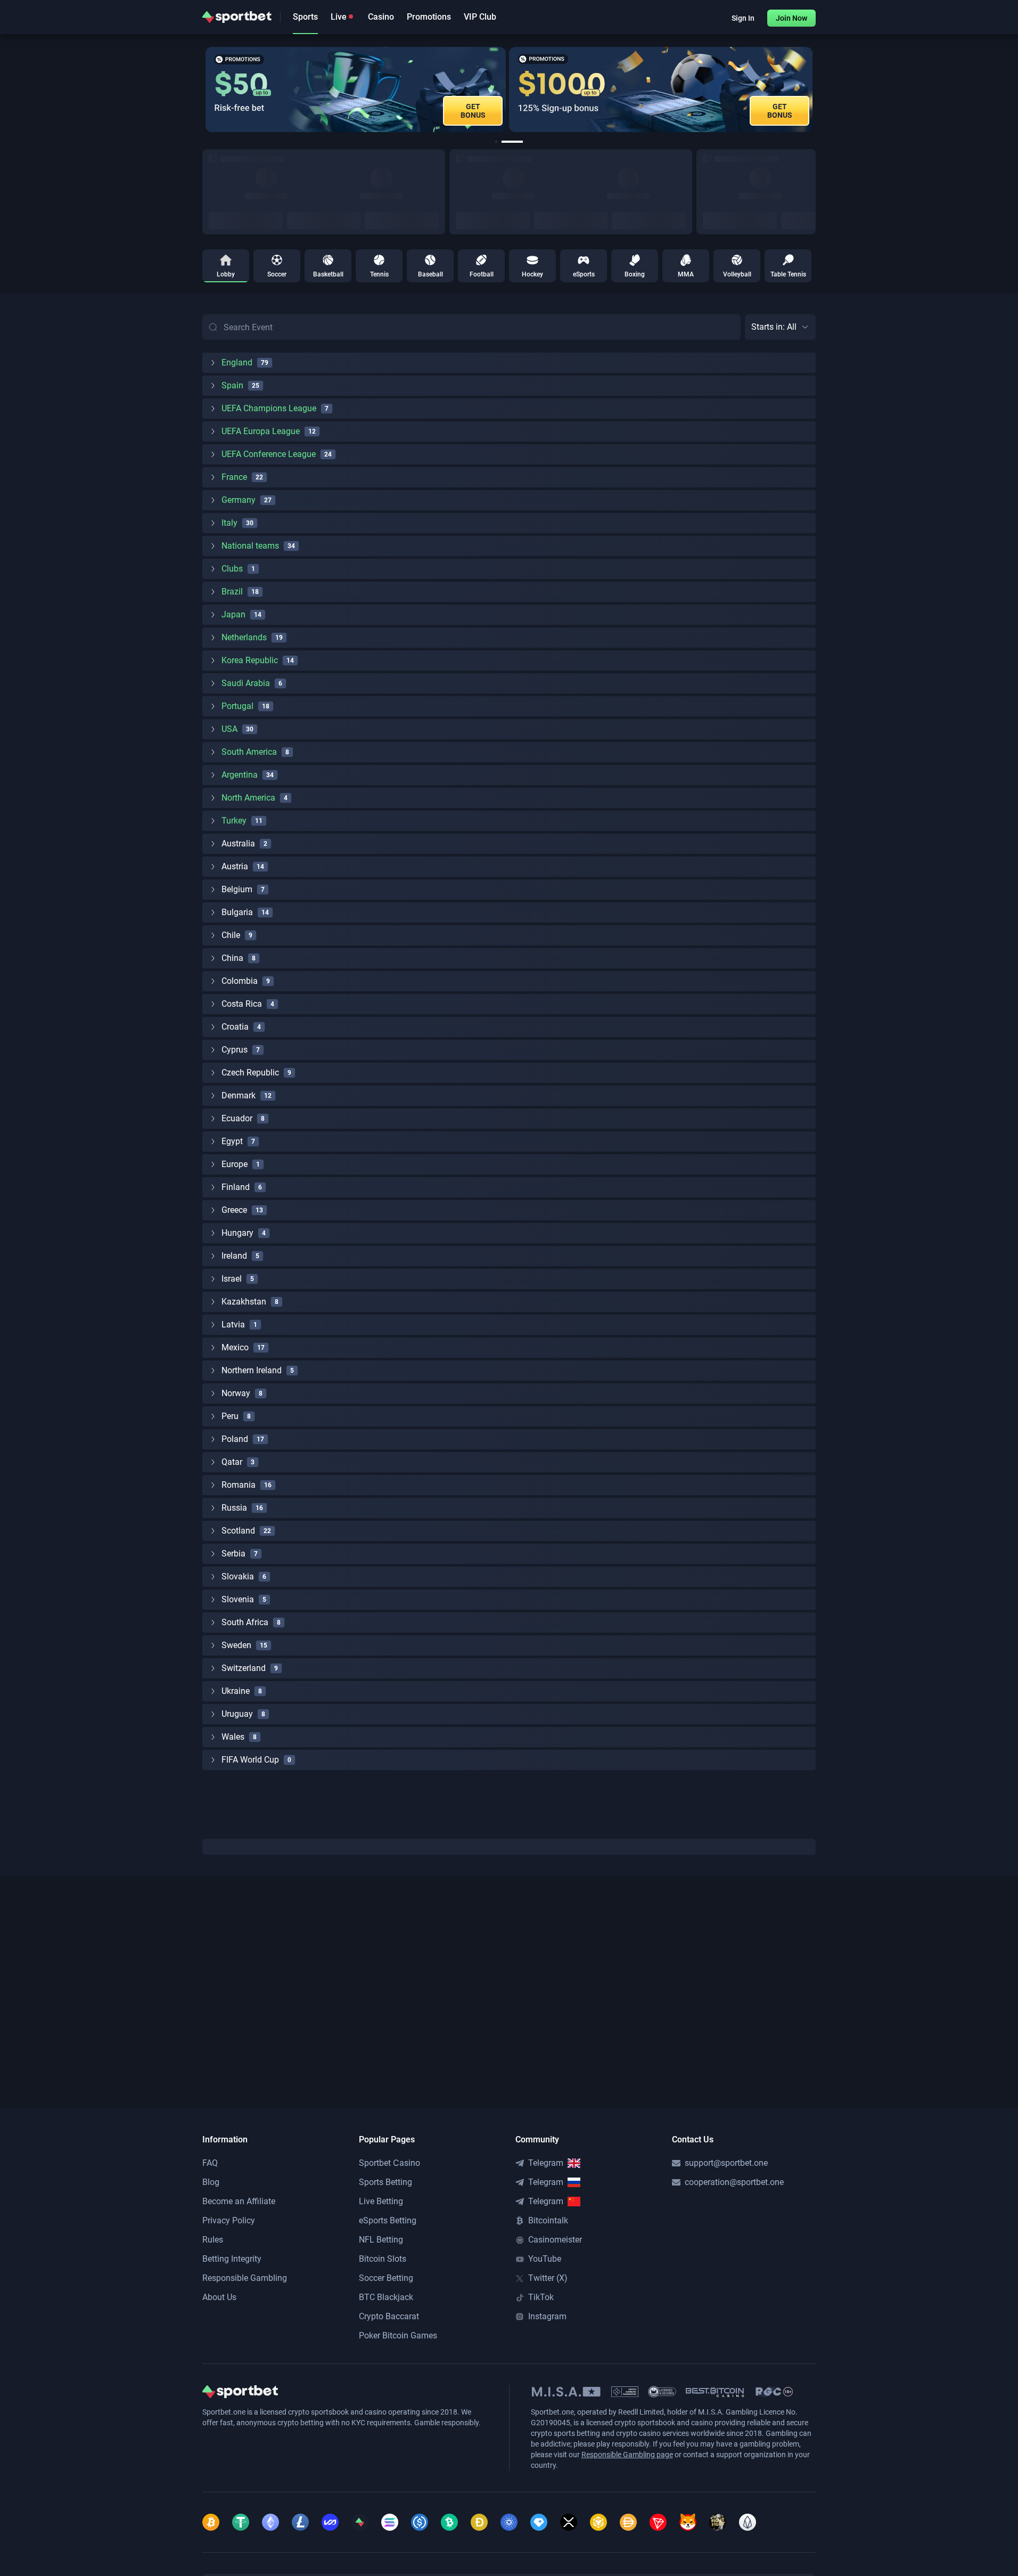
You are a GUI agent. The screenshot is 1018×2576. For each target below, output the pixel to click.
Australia (238, 843)
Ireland (234, 1256)
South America (249, 752)
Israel (232, 1279)
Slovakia (238, 1576)
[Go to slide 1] (496, 142)
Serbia (233, 1554)
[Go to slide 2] (512, 142)
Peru (230, 1416)
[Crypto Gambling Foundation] (625, 2392)
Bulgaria (237, 912)
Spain (232, 385)
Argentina (240, 775)
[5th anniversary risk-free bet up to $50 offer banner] (356, 89)
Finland (236, 1187)
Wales (233, 1737)
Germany (239, 500)
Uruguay (237, 1714)
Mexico (235, 1347)
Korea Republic (250, 660)
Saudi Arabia (246, 683)
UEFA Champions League (269, 408)
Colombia (240, 981)
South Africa (245, 1622)
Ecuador (237, 1118)
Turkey (234, 821)
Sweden (236, 1645)
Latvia (233, 1324)
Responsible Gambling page (627, 2455)
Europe (235, 1164)
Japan (233, 614)
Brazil (232, 592)
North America (248, 798)
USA (229, 729)
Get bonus (780, 111)
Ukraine (236, 1691)
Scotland (238, 1531)
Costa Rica (242, 1004)
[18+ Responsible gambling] (774, 2392)
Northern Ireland (252, 1370)
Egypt (232, 1141)
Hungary (237, 1233)
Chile (231, 935)
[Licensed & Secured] (662, 2392)
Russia (234, 1508)
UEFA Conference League (269, 454)
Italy (229, 523)
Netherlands (244, 637)
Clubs (232, 569)
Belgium (237, 889)
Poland (235, 1439)
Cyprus (235, 1050)
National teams (250, 546)
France (234, 477)
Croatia (235, 1027)
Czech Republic (250, 1073)
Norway (236, 1393)
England (237, 362)
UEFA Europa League (261, 431)
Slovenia (238, 1599)
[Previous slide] (202, 89)
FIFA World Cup (250, 1760)
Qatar (232, 1462)
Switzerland (244, 1668)
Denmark (239, 1095)
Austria (235, 866)
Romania (239, 1485)
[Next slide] (816, 89)
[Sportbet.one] (237, 17)
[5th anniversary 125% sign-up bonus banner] (661, 89)
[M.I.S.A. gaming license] (566, 2392)
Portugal (237, 706)
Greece (234, 1210)
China (232, 958)
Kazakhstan (244, 1302)
